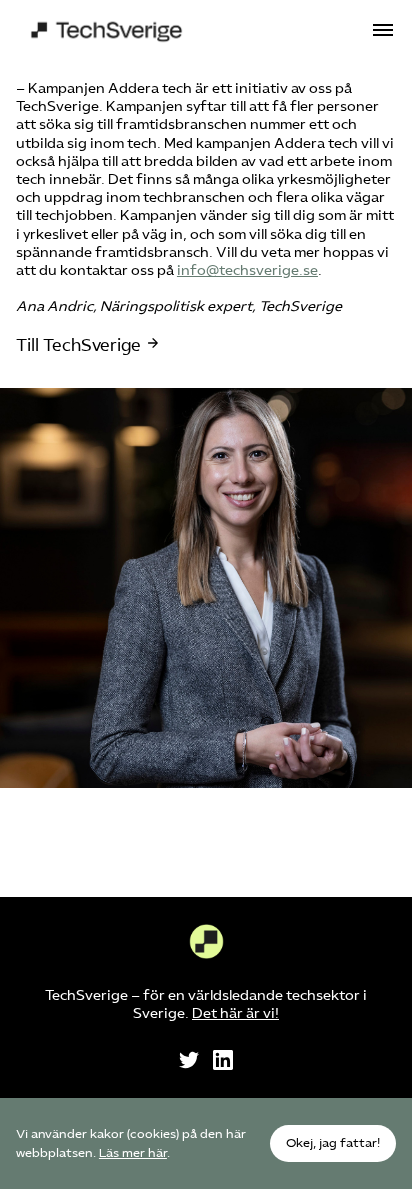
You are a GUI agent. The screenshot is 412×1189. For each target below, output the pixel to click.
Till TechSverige (78, 345)
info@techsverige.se (247, 270)
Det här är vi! (235, 1013)
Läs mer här (133, 1152)
